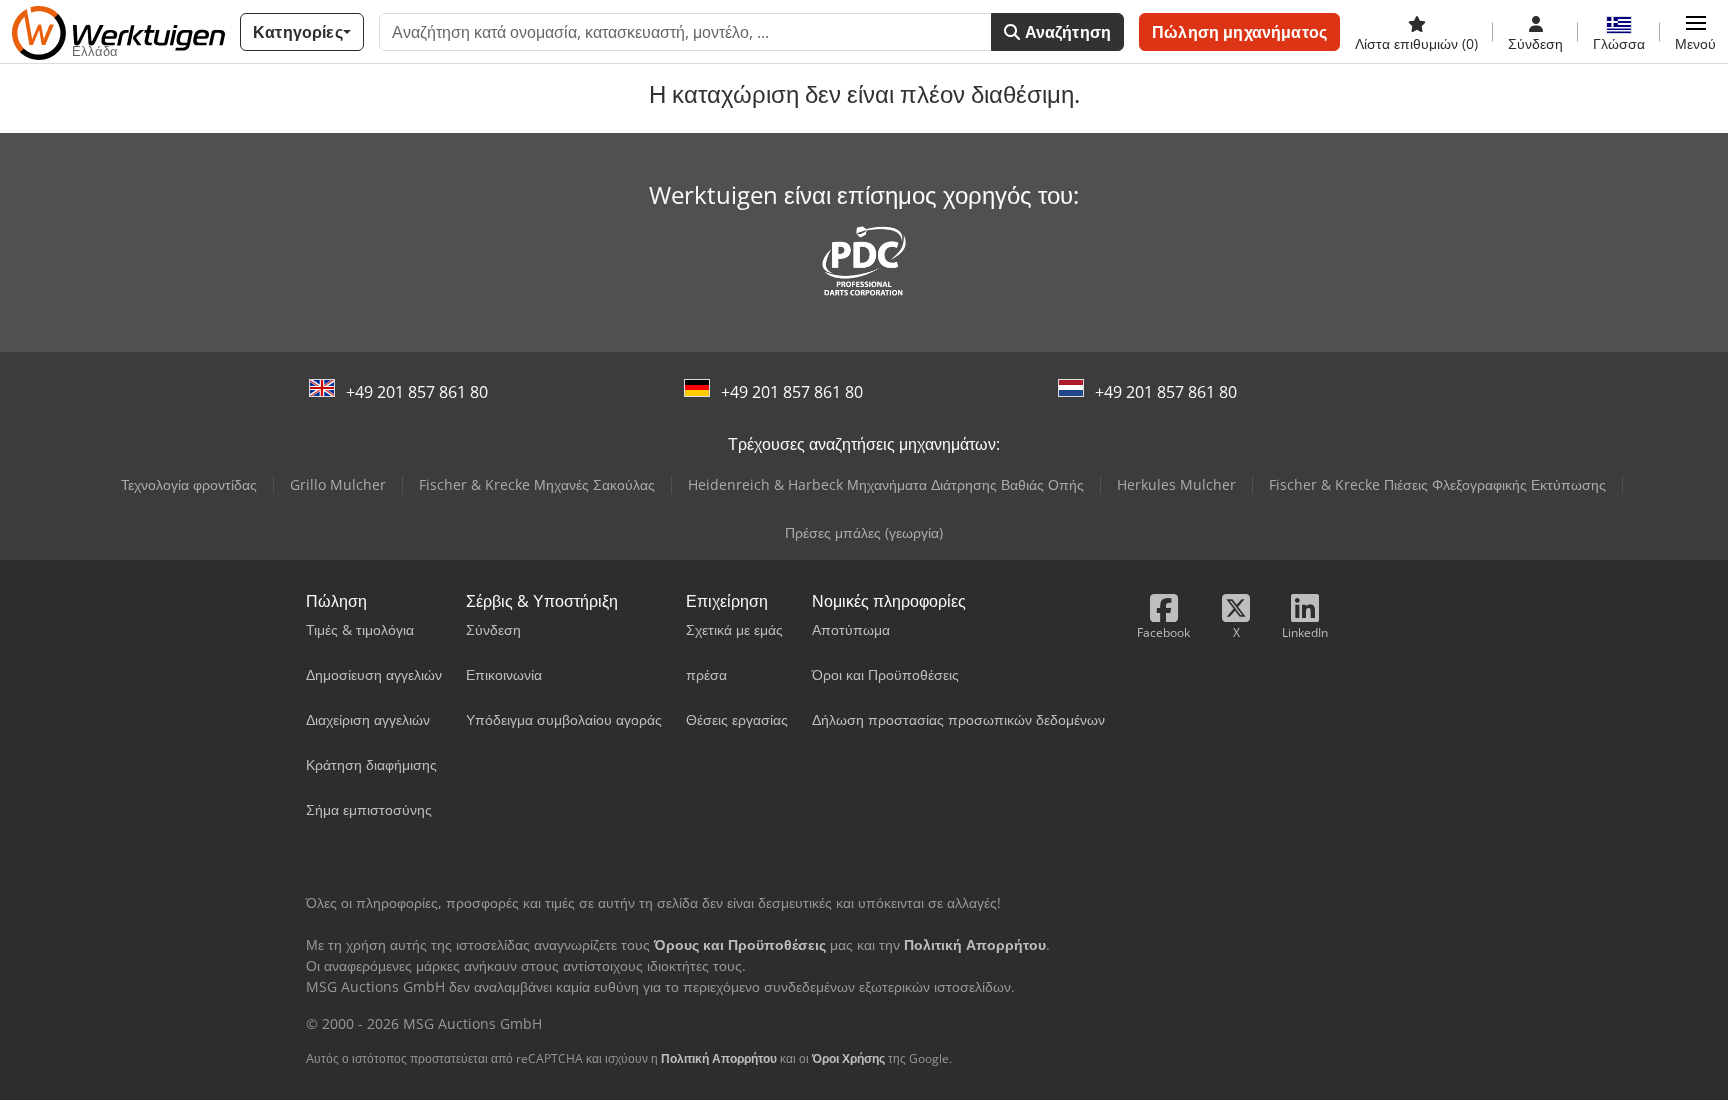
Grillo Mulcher (338, 484)
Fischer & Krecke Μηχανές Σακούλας (537, 484)
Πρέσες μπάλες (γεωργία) (864, 532)
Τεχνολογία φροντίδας (189, 484)
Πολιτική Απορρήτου (719, 1058)
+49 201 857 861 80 (417, 392)
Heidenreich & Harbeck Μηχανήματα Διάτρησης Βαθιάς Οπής (886, 484)
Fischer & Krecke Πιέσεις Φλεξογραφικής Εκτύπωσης (1437, 484)
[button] (1695, 32)
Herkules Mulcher (1176, 484)
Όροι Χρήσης (848, 1058)
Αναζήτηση (1066, 32)
